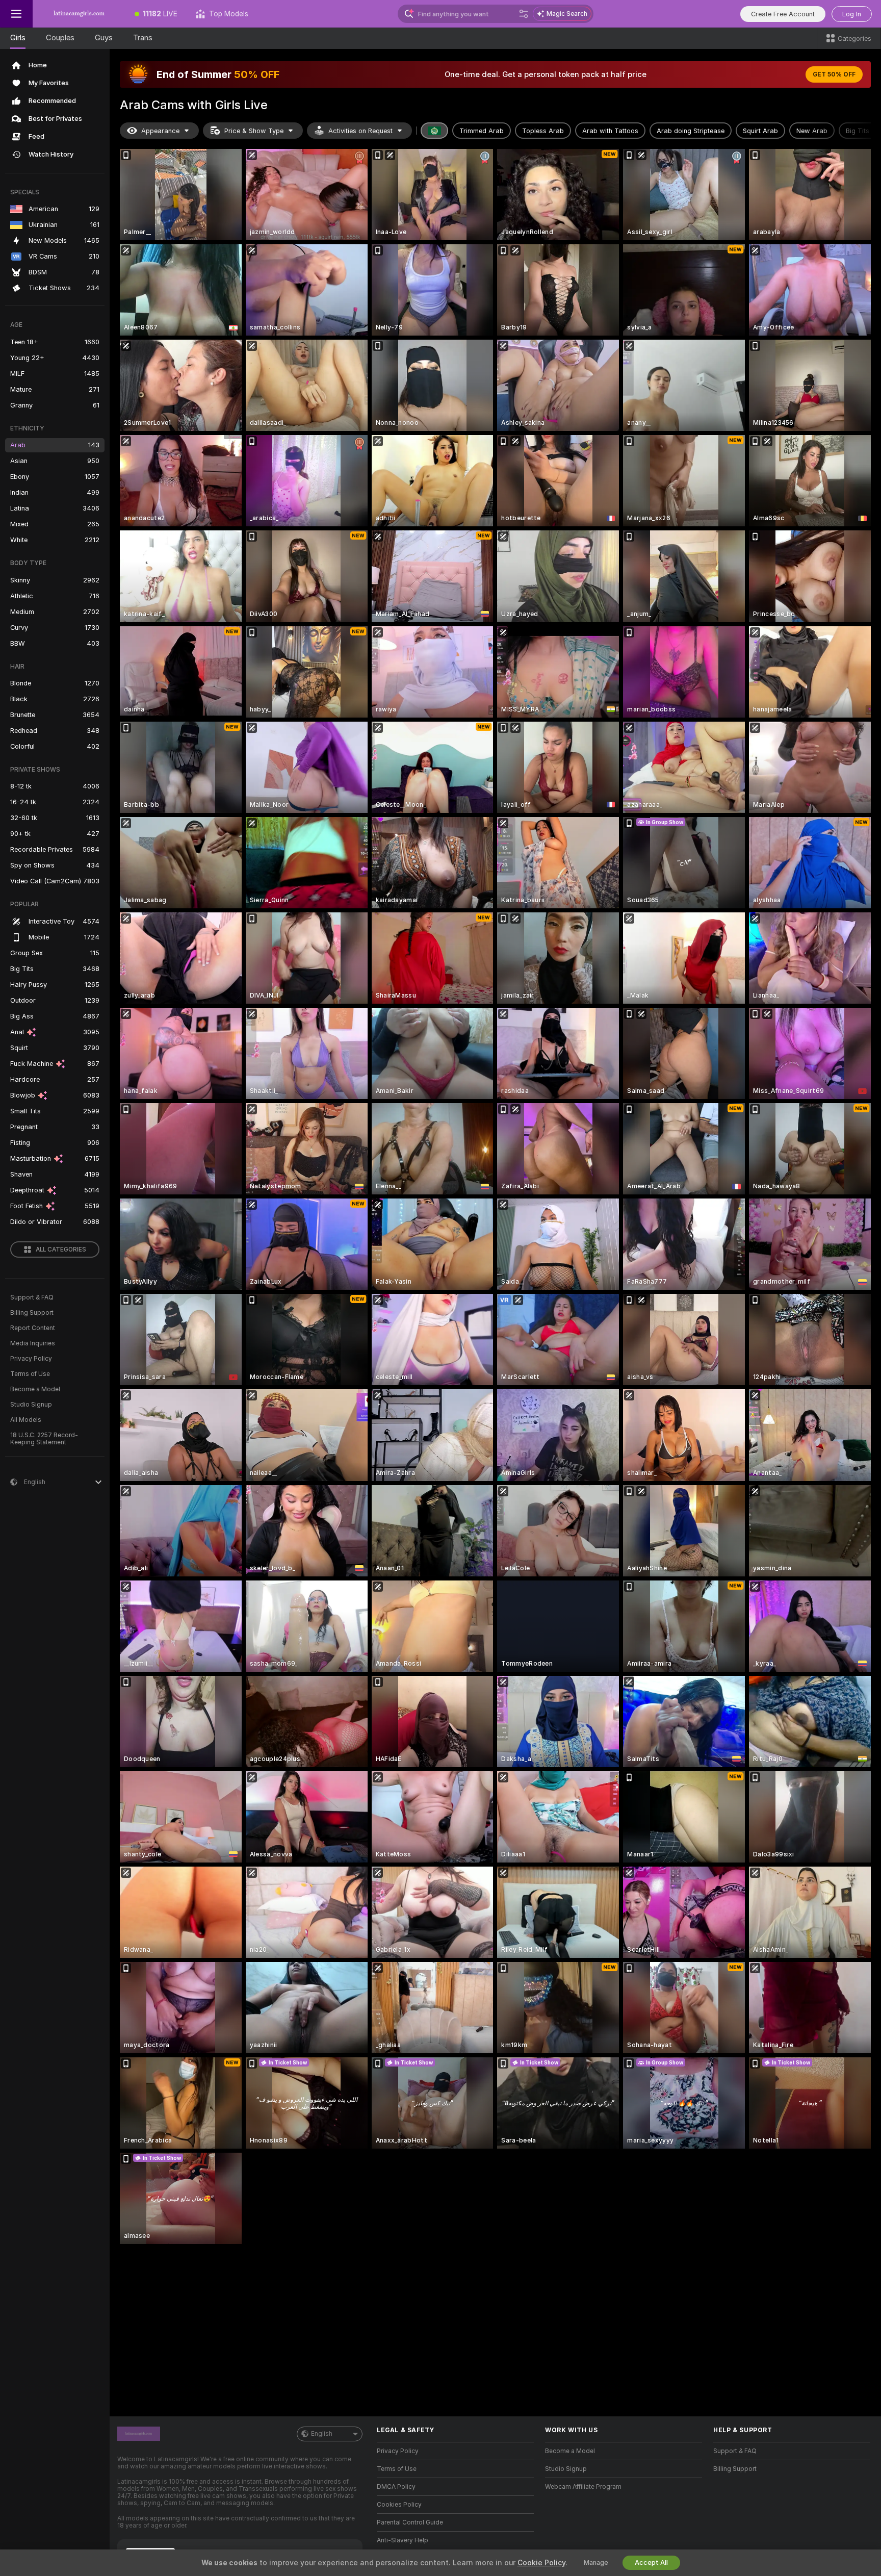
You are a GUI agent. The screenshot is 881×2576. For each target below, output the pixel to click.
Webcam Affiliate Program (583, 2487)
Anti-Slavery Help (403, 2540)
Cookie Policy (541, 2563)
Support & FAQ (32, 1297)
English (322, 2434)
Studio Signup (31, 1405)
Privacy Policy (31, 1359)
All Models (26, 1420)
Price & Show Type (254, 131)
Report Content (33, 1328)
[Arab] (434, 131)
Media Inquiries (33, 1343)
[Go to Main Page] (79, 14)
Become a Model (35, 1389)
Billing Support (32, 1313)
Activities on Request (360, 131)
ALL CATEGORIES (61, 1249)
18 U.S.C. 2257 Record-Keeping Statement (44, 1439)
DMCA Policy (396, 2487)
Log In (852, 14)
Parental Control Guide (410, 2522)
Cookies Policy (399, 2505)
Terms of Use (30, 1374)
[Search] (524, 14)
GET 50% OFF (834, 74)
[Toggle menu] (16, 14)
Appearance (160, 131)
